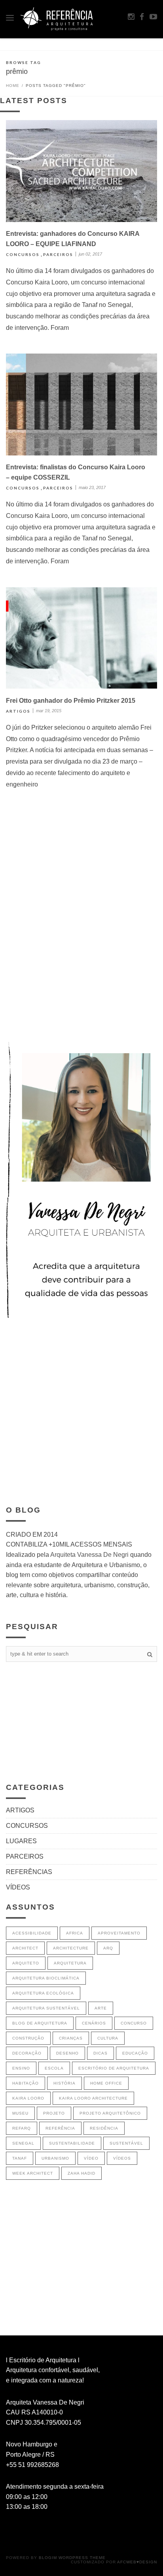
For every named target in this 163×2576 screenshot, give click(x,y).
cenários (94, 2023)
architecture (71, 1948)
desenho (67, 2053)
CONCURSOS (23, 254)
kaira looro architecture (93, 2098)
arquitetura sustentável (46, 2008)
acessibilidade (32, 1933)
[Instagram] (131, 17)
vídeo (91, 2158)
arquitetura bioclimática (46, 1978)
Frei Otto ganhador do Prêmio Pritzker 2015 (71, 701)
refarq (22, 2128)
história (64, 2083)
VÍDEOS (18, 1887)
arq (108, 1948)
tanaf (20, 2158)
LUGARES (21, 1841)
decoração (27, 2053)
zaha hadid (81, 2173)
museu (20, 2113)
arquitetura (70, 1963)
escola (54, 2068)
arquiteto (26, 1963)
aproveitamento (119, 1933)
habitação (26, 2083)
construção (28, 2038)
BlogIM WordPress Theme (72, 2558)
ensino (21, 2068)
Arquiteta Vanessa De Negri (89, 1555)
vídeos (122, 2158)
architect (25, 1948)
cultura (108, 2038)
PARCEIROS (58, 254)
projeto (54, 2113)
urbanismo (55, 2158)
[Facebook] (142, 17)
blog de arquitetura (40, 2023)
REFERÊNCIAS (29, 1872)
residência (104, 2128)
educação (135, 2053)
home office (106, 2083)
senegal (23, 2143)
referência (60, 2128)
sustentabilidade (72, 2143)
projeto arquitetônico (110, 2113)
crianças (71, 2038)
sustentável (126, 2143)
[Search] (150, 1654)
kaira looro (28, 2098)
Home (13, 86)
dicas (100, 2053)
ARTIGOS (18, 711)
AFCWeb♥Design (137, 2562)
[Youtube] (153, 17)
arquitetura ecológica (43, 1993)
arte (101, 2008)
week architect (33, 2173)
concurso (134, 2023)
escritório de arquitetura (114, 2068)
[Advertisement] (81, 943)
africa (75, 1933)
